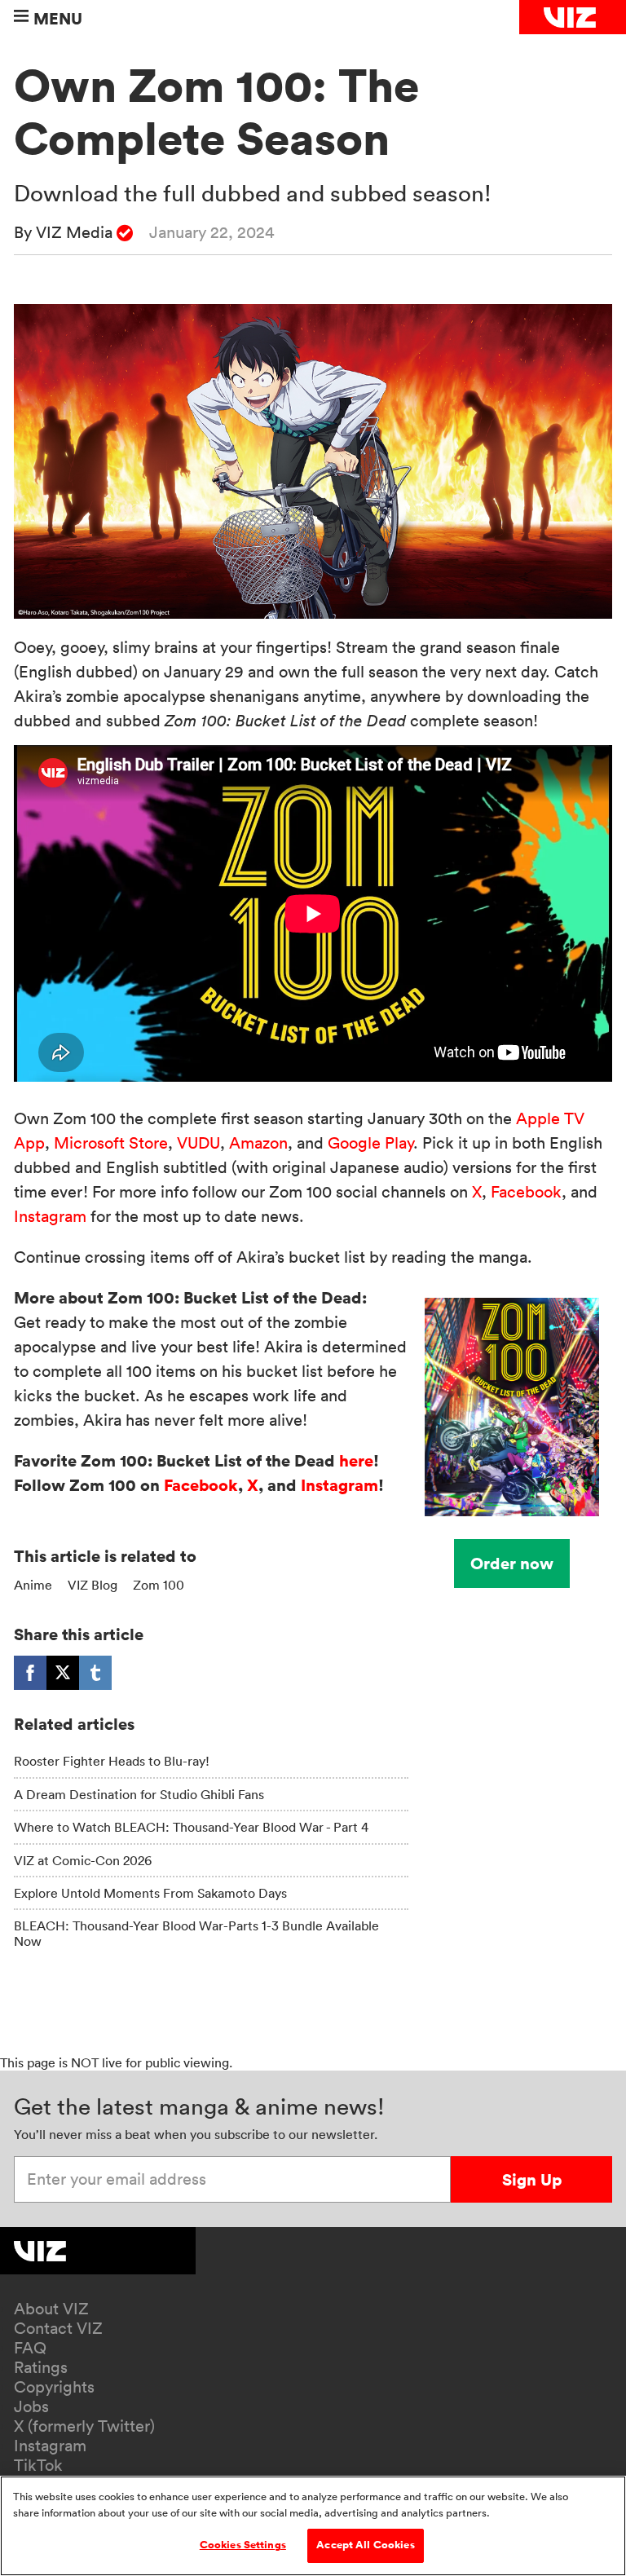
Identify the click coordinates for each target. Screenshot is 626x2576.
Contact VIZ (58, 2328)
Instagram (50, 1216)
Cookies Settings (243, 2545)
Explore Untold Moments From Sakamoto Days (150, 1893)
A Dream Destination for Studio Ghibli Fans (139, 1794)
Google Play (370, 1143)
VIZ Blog (93, 1585)
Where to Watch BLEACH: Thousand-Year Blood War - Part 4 (191, 1827)
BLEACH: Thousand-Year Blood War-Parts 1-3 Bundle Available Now (196, 1933)
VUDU (198, 1143)
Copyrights (54, 2387)
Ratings (41, 2367)
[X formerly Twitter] (63, 1673)
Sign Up (532, 2179)
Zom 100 (159, 1585)
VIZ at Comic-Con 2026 (83, 1860)
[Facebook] (30, 1673)
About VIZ (51, 2309)
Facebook (526, 1192)
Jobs (31, 2406)
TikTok (38, 2465)
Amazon (258, 1143)
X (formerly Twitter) (84, 2426)
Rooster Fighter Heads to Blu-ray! (112, 1761)
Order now (512, 1563)
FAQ (30, 2348)
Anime (33, 1585)
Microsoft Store (111, 1143)
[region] (313, 2526)
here (356, 1460)
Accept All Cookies (365, 2545)
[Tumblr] (95, 1673)
